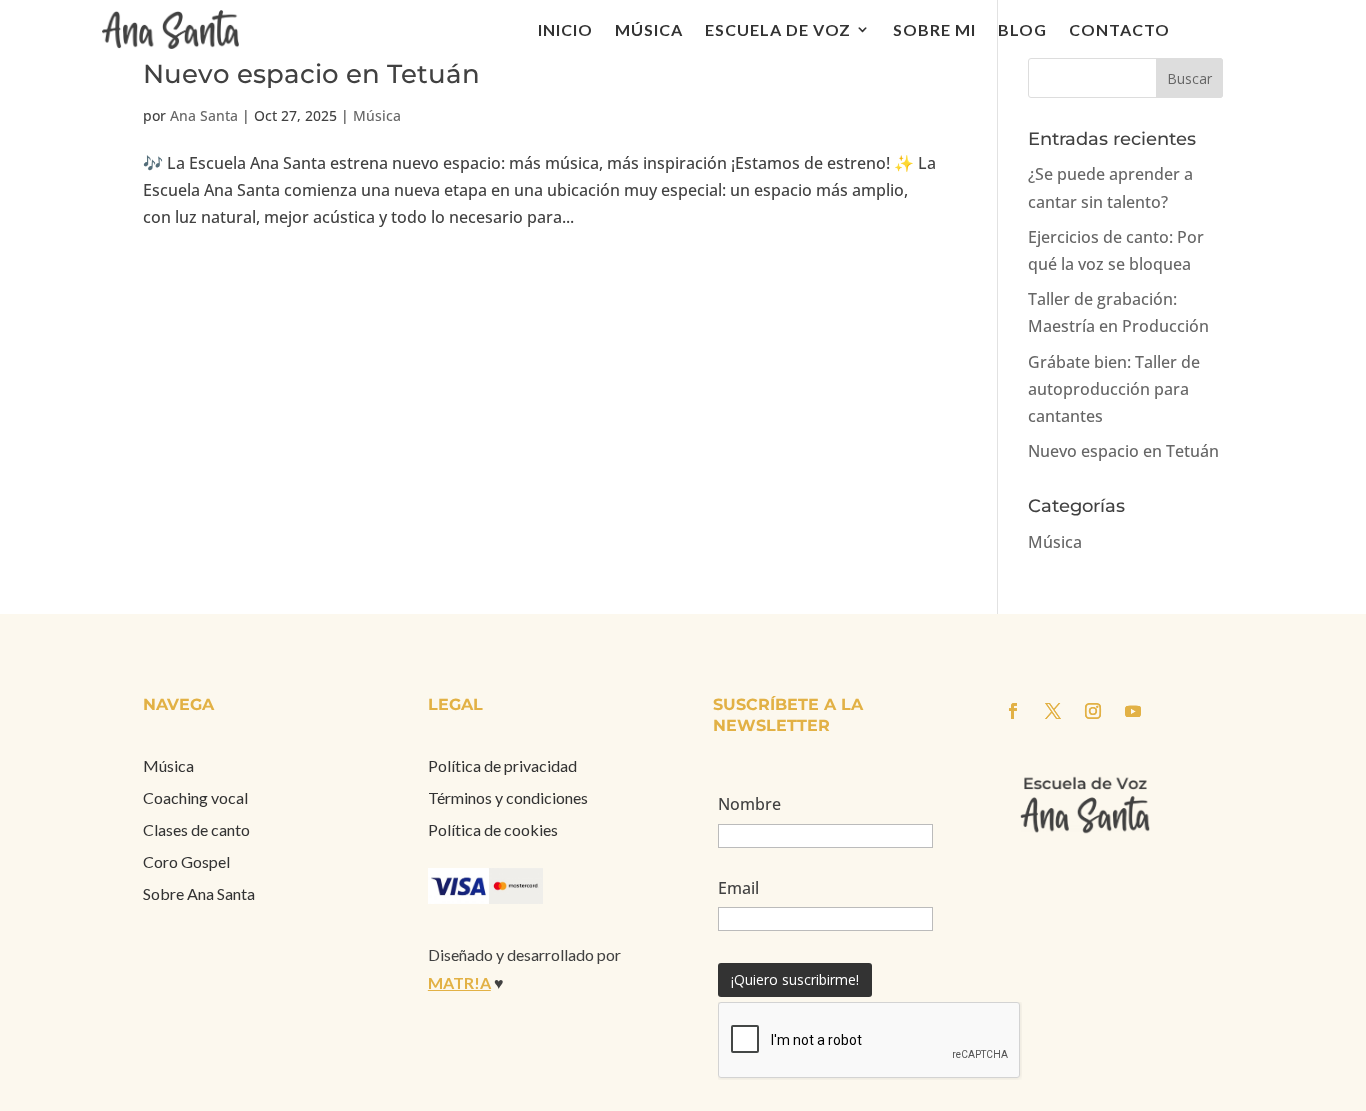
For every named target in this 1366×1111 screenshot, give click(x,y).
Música (649, 29)
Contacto (1119, 29)
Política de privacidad (502, 765)
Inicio (565, 29)
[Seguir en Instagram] (1093, 711)
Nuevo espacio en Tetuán (311, 74)
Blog (1022, 29)
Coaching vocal (195, 797)
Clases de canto (196, 829)
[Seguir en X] (1053, 711)
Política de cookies (493, 829)
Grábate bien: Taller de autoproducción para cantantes (1114, 389)
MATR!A (459, 982)
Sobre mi (934, 29)
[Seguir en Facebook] (1013, 711)
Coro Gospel (186, 861)
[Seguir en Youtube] (1133, 711)
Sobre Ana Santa (199, 893)
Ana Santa (204, 115)
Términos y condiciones (508, 797)
